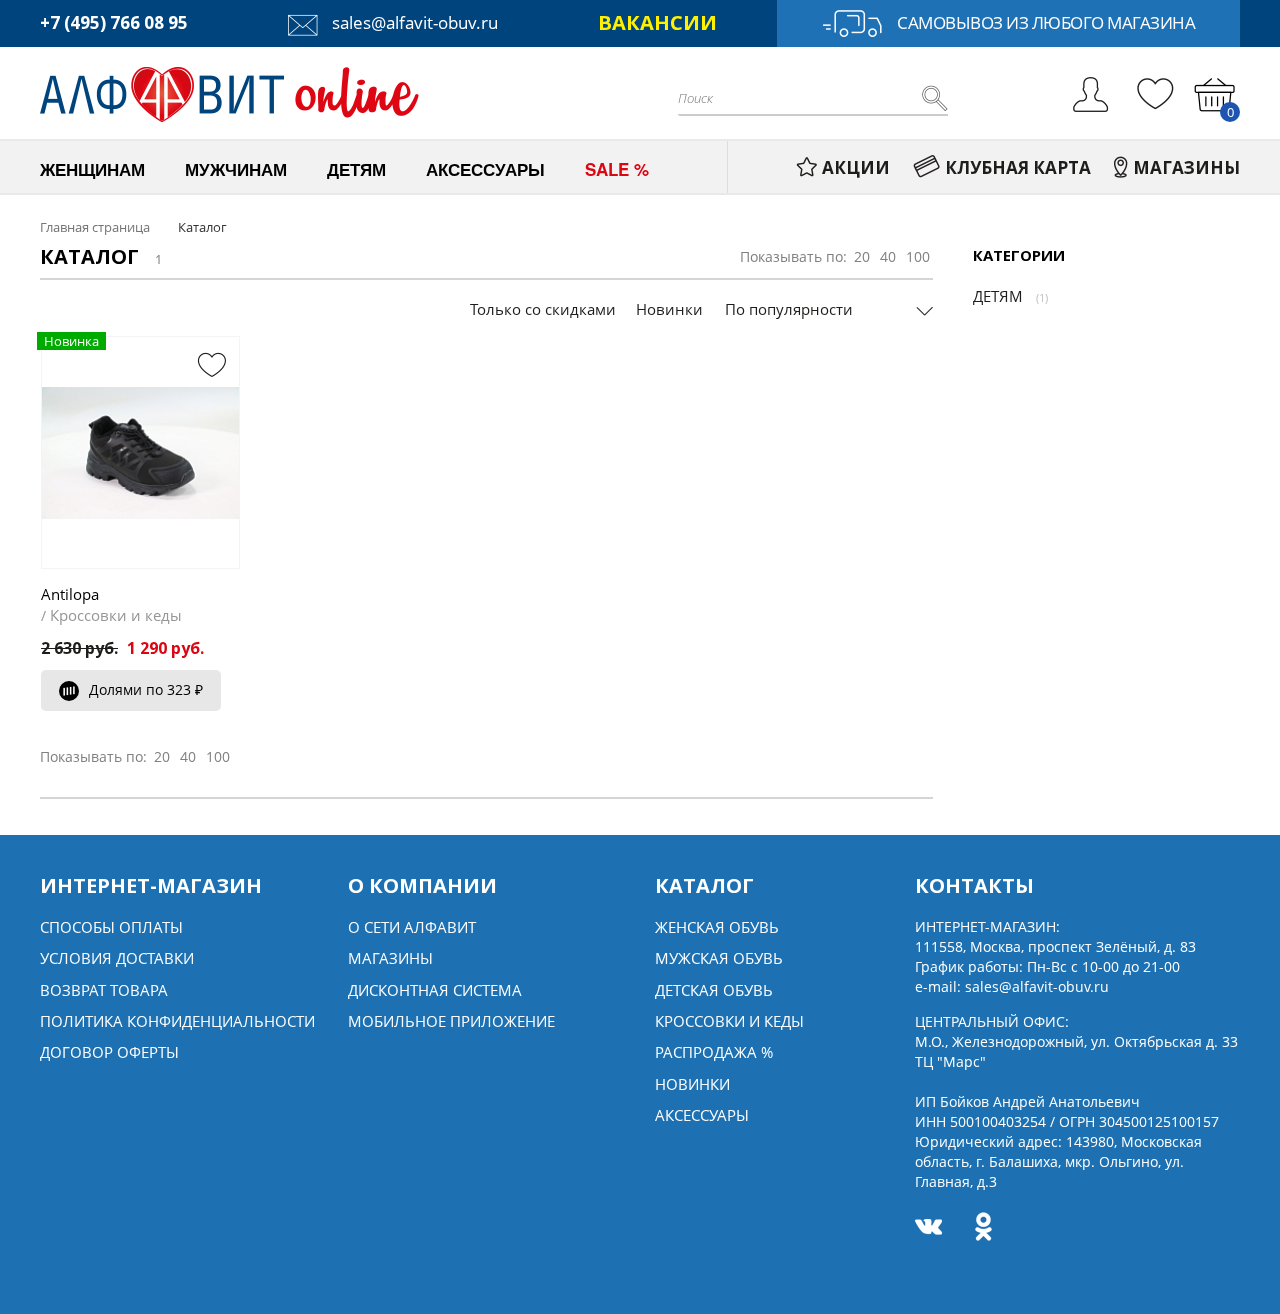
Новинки (669, 309)
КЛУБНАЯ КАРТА (1018, 167)
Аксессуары (702, 1115)
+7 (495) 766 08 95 (114, 22)
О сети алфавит (412, 927)
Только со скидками (543, 309)
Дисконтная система (435, 990)
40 (888, 256)
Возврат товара (104, 990)
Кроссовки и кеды (116, 615)
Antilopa (70, 594)
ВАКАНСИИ (657, 22)
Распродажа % (714, 1052)
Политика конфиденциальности (177, 1021)
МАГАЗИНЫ (1186, 167)
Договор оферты (109, 1052)
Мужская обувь (719, 958)
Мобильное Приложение (451, 1021)
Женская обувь (717, 927)
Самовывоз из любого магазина (1046, 22)
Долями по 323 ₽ (146, 689)
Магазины (390, 958)
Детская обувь (714, 990)
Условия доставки (117, 958)
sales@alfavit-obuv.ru (413, 22)
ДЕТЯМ (998, 296)
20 (862, 256)
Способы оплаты (111, 927)
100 (918, 256)
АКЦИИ (856, 167)
